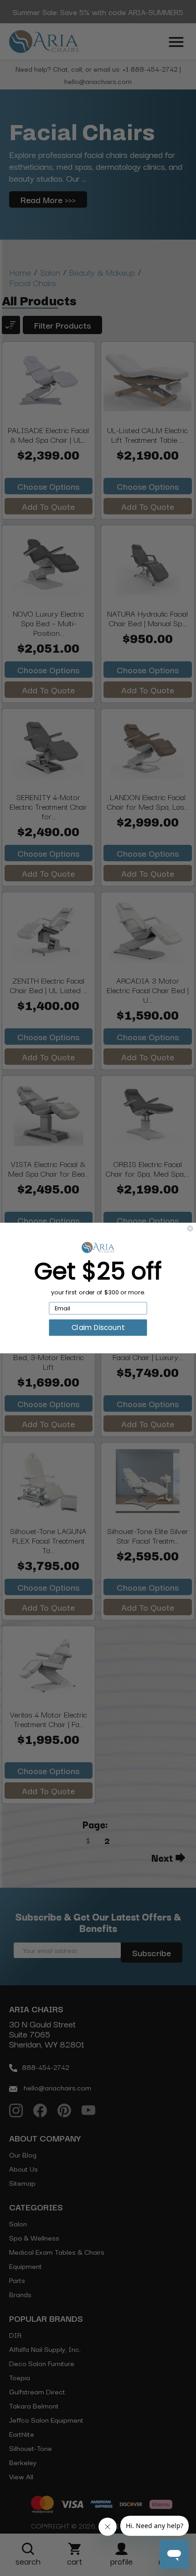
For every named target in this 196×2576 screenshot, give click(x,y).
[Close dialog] (190, 1228)
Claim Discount (98, 1327)
